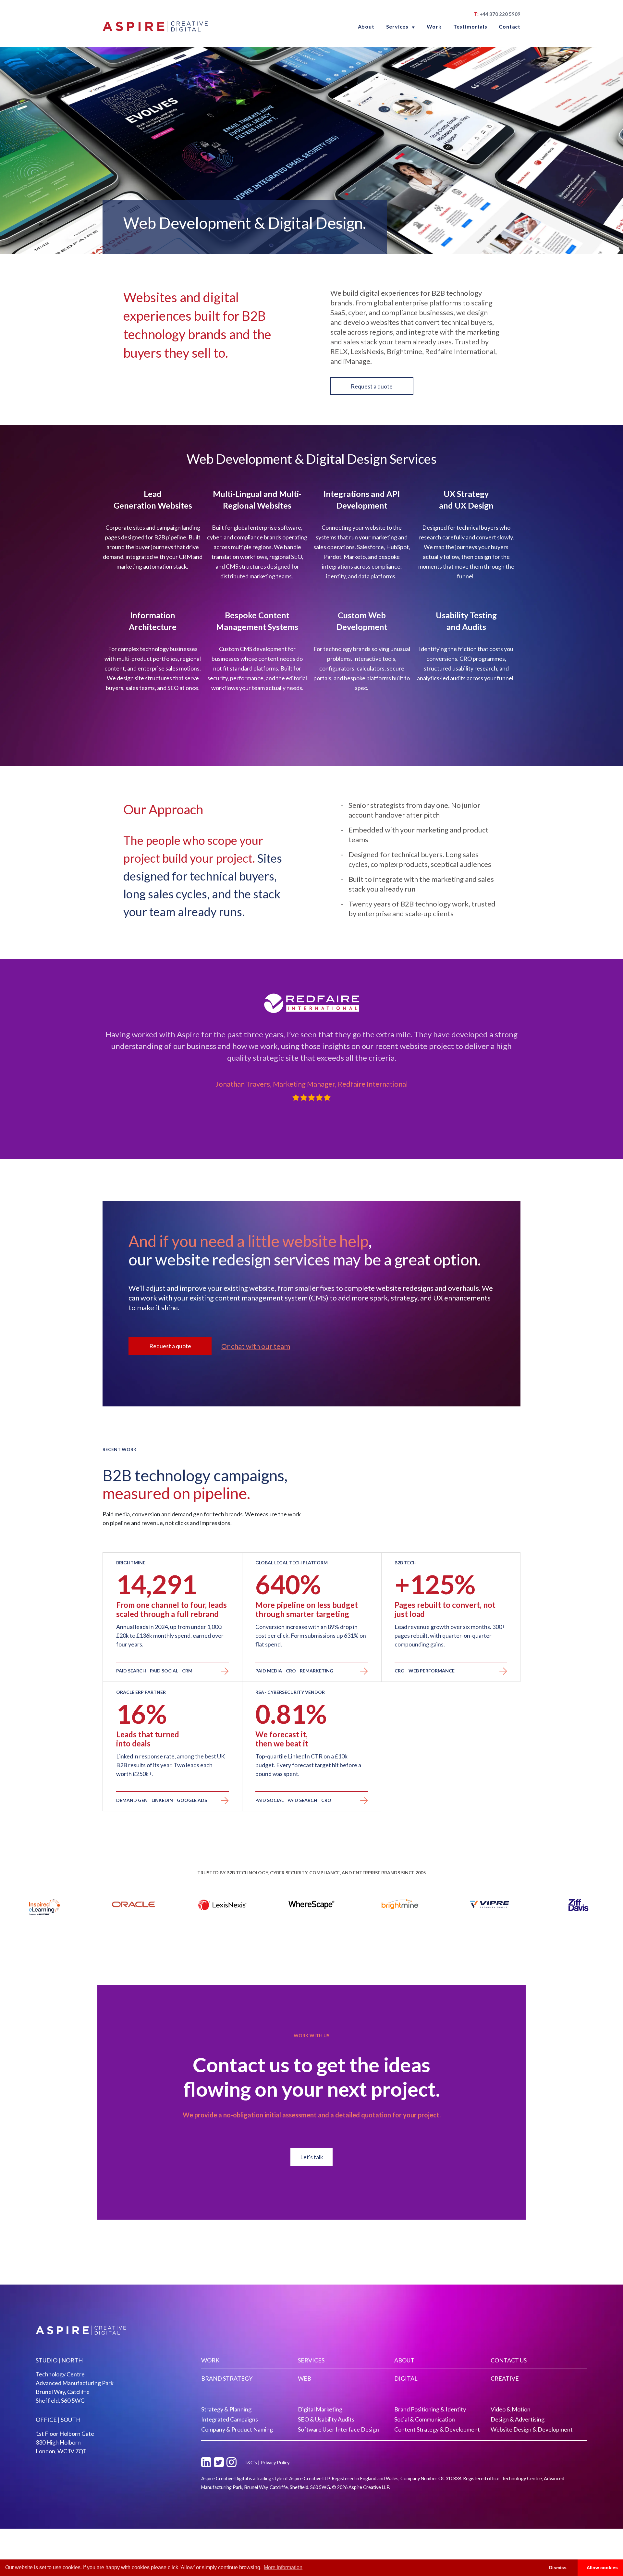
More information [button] (283, 2567)
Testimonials (470, 26)
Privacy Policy (275, 2463)
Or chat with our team (256, 1346)
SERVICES (311, 2360)
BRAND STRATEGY (227, 2378)
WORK (210, 2360)
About (366, 26)
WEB (305, 2378)
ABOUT (404, 2360)
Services (401, 26)
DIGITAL (406, 2378)
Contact (510, 26)
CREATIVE (505, 2378)
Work (434, 26)
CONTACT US (509, 2360)
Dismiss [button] (558, 2568)
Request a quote (372, 386)
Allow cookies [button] (602, 2568)
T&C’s (251, 2463)
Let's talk (312, 2157)
